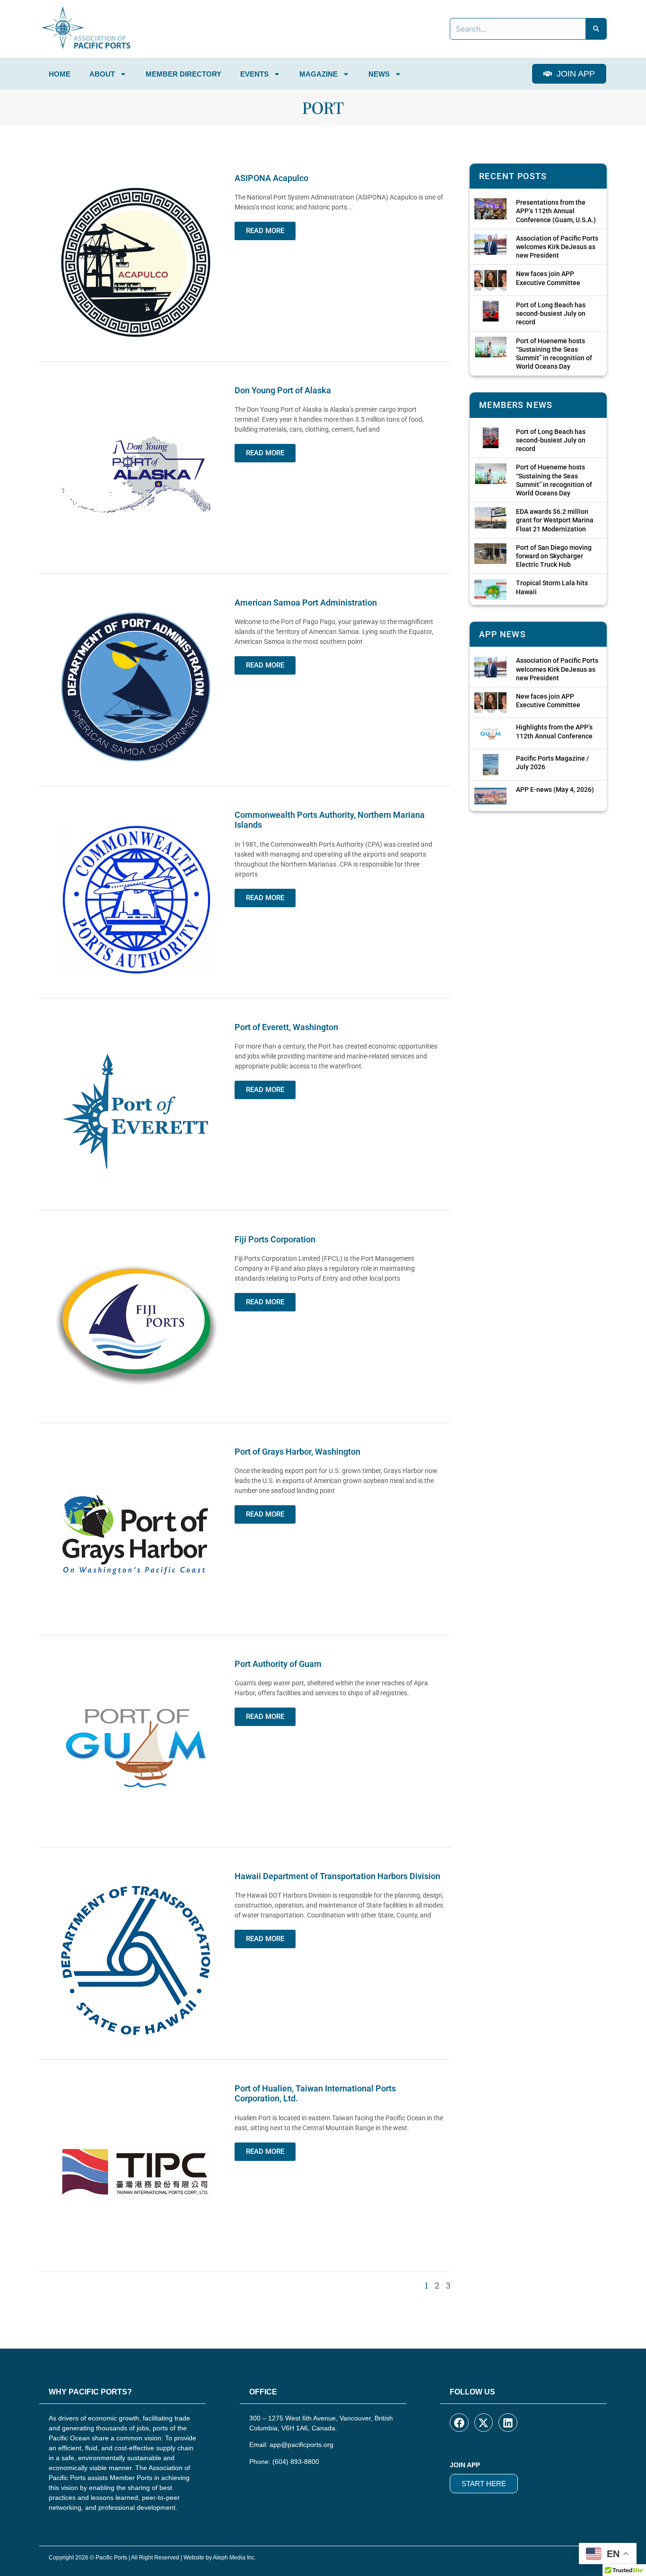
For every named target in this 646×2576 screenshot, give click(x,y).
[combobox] (518, 29)
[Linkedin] (508, 2423)
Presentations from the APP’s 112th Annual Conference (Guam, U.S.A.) (556, 211)
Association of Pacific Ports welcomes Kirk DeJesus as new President (557, 247)
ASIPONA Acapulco (271, 178)
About (102, 74)
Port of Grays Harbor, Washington (297, 1452)
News (379, 74)
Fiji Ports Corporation (275, 1239)
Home (60, 74)
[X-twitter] (484, 2423)
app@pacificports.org (301, 2445)
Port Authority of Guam (278, 1664)
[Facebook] (459, 2423)
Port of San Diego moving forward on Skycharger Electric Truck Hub (554, 556)
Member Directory (183, 74)
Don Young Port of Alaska (283, 390)
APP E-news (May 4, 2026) (555, 789)
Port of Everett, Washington (286, 1027)
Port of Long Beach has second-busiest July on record (551, 313)
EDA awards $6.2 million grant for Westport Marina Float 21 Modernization (555, 520)
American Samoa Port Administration (306, 603)
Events (254, 74)
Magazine (319, 74)
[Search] (596, 29)
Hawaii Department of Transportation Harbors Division (337, 1876)
